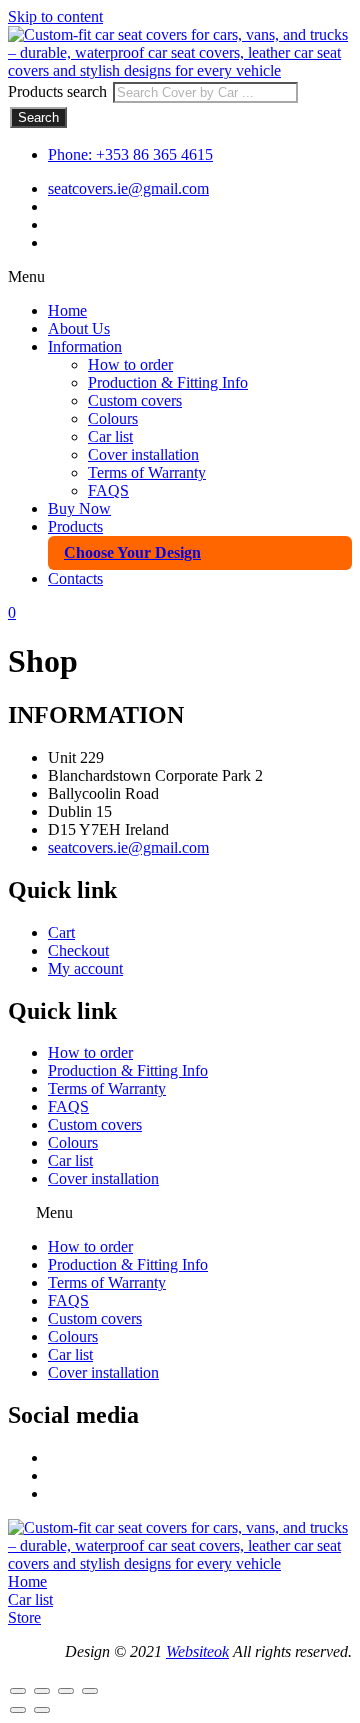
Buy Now (79, 508)
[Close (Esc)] (90, 1691)
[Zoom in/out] (18, 1691)
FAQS (108, 490)
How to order (130, 364)
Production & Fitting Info (168, 382)
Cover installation (143, 454)
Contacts (75, 578)
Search (38, 117)
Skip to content (55, 16)
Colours (113, 418)
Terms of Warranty (147, 472)
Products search (59, 91)
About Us (79, 328)
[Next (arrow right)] (42, 1710)
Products (75, 526)
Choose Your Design (132, 552)
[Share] (66, 1691)
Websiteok (197, 1651)
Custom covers (135, 400)
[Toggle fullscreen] (42, 1691)
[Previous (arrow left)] (18, 1710)
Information (85, 346)
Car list (110, 436)
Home (67, 310)
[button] (180, 277)
